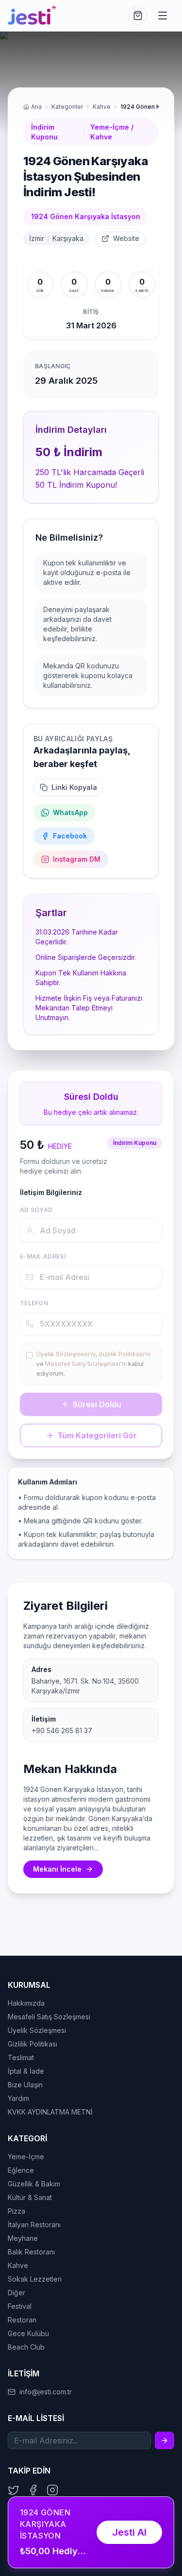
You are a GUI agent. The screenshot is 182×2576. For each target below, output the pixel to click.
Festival (20, 2306)
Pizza (17, 2211)
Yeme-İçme (26, 2157)
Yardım (18, 2098)
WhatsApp (70, 812)
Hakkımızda (26, 2003)
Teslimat (21, 2057)
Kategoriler (67, 107)
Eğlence (21, 2170)
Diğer (17, 2293)
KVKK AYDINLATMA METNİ (50, 2112)
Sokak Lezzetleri (35, 2279)
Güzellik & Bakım (34, 2184)
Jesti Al (129, 2532)
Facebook (70, 836)
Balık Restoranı (31, 2252)
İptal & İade (26, 2071)
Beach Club (26, 2347)
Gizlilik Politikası (33, 2044)
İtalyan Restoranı (34, 2225)
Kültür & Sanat (30, 2197)
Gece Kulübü (28, 2333)
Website (126, 238)
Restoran (22, 2320)
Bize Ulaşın (25, 2085)
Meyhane (23, 2238)
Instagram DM (77, 859)
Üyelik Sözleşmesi (37, 2030)
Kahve (102, 107)
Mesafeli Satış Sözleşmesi (49, 2017)
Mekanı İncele (57, 1869)
